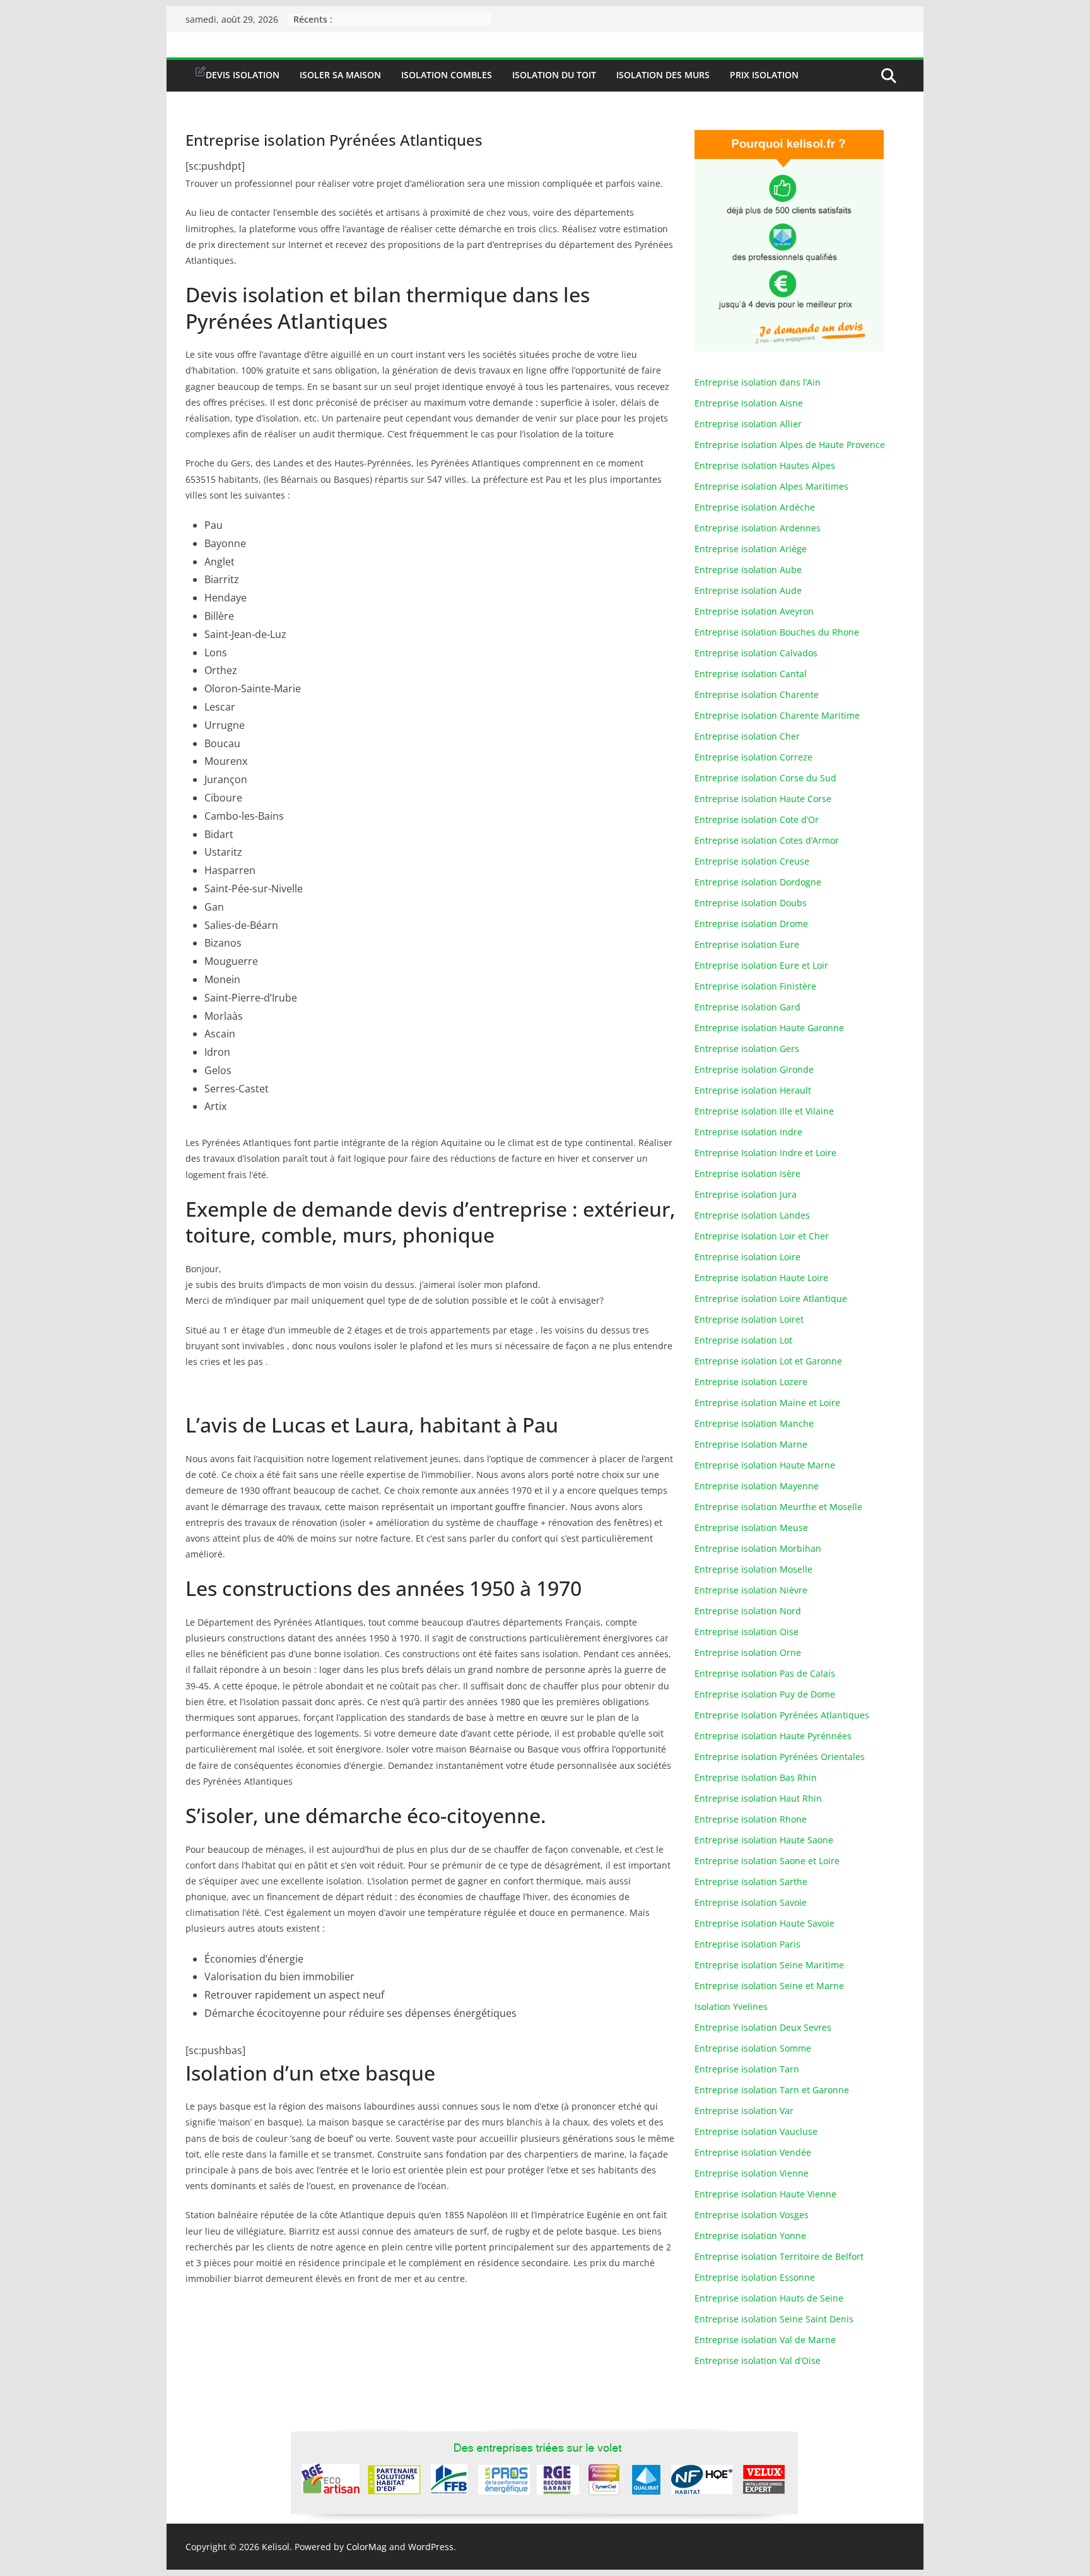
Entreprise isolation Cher (747, 736)
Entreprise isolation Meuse (751, 1527)
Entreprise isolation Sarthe (751, 1882)
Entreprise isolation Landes (752, 1215)
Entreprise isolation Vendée (753, 2152)
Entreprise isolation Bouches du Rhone (777, 632)
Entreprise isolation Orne (748, 1652)
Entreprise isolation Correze (753, 757)
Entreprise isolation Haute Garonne (769, 1028)
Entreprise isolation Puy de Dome (765, 1694)
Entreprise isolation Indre (748, 1132)
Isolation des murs (663, 75)
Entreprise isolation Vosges (752, 2215)
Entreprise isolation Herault (753, 1090)
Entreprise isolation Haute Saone (764, 1840)
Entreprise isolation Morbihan (758, 1548)
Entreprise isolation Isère (747, 1173)
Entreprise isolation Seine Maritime (769, 1965)
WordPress (431, 2547)
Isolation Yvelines (731, 2006)
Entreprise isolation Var (744, 2111)
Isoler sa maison (340, 75)
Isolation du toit (554, 75)
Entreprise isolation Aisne (749, 403)
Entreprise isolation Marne (751, 1444)
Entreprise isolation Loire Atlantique (771, 1298)
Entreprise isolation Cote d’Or (757, 819)
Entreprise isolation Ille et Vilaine (764, 1111)
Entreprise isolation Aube (748, 570)
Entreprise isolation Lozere (751, 1382)
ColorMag (366, 2547)
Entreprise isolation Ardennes (758, 528)
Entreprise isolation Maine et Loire (767, 1403)
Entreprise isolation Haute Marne (765, 1465)
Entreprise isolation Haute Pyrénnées (773, 1736)
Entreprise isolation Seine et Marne (769, 1986)
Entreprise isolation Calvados (756, 653)
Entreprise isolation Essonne (755, 2277)
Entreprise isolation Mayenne (757, 1486)
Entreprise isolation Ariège (751, 549)
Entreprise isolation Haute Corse (763, 799)
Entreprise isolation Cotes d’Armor (767, 840)
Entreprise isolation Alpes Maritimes (771, 486)
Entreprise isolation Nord (748, 1611)
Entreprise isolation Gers (747, 1049)
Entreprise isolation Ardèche (755, 507)
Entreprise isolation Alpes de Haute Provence (790, 445)
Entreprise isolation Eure (747, 944)
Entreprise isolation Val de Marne (765, 2340)
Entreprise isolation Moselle (753, 1569)
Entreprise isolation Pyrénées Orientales (780, 1757)
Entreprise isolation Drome (751, 924)
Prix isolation (764, 75)
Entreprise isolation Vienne (752, 2173)
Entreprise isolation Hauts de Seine (769, 2298)
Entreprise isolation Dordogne (758, 882)
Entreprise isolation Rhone (751, 1819)
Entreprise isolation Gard (747, 1007)
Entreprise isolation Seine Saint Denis (774, 2319)
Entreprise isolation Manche (754, 1423)
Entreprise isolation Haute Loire (761, 1278)
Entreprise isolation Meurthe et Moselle (778, 1507)
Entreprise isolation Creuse (752, 861)
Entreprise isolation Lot (743, 1340)
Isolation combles (447, 75)
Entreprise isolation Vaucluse (756, 2131)
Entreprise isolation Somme (753, 2048)
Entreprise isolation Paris (747, 1944)
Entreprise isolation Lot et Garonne (768, 1361)
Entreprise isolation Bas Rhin (756, 1777)
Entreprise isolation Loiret (749, 1319)
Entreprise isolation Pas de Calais (765, 1673)
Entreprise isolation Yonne (750, 2236)
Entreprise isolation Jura (746, 1194)
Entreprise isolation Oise (747, 1632)
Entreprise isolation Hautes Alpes (765, 465)
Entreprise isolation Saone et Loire (767, 1861)
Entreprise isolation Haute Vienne (765, 2194)
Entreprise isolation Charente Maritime (777, 715)
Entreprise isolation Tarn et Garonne (772, 2090)
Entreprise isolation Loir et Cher (762, 1236)
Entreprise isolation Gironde (754, 1069)
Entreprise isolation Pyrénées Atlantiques (782, 1715)
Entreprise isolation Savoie (751, 1902)
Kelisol (276, 2547)
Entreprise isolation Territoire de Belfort (779, 2256)
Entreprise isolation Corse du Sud (765, 778)
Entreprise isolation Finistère (755, 986)
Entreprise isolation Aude (748, 590)
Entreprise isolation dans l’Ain (758, 382)
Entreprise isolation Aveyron (754, 611)
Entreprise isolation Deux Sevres (763, 2027)
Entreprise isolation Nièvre (751, 1590)
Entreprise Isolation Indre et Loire (765, 1153)
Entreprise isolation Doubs (751, 903)
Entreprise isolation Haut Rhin (758, 1798)
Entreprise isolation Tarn (747, 2069)
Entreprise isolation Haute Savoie (765, 1923)
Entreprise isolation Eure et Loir (761, 965)
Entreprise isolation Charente (757, 694)
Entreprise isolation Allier (748, 424)
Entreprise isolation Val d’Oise (758, 2360)
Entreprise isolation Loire (747, 1257)
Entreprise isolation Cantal (751, 674)
